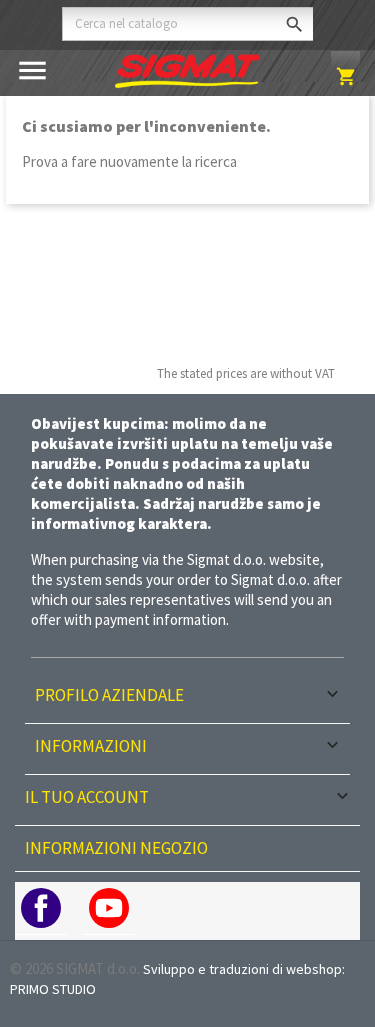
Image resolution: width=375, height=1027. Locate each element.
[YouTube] (109, 908)
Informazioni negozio (116, 848)
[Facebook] (41, 908)
